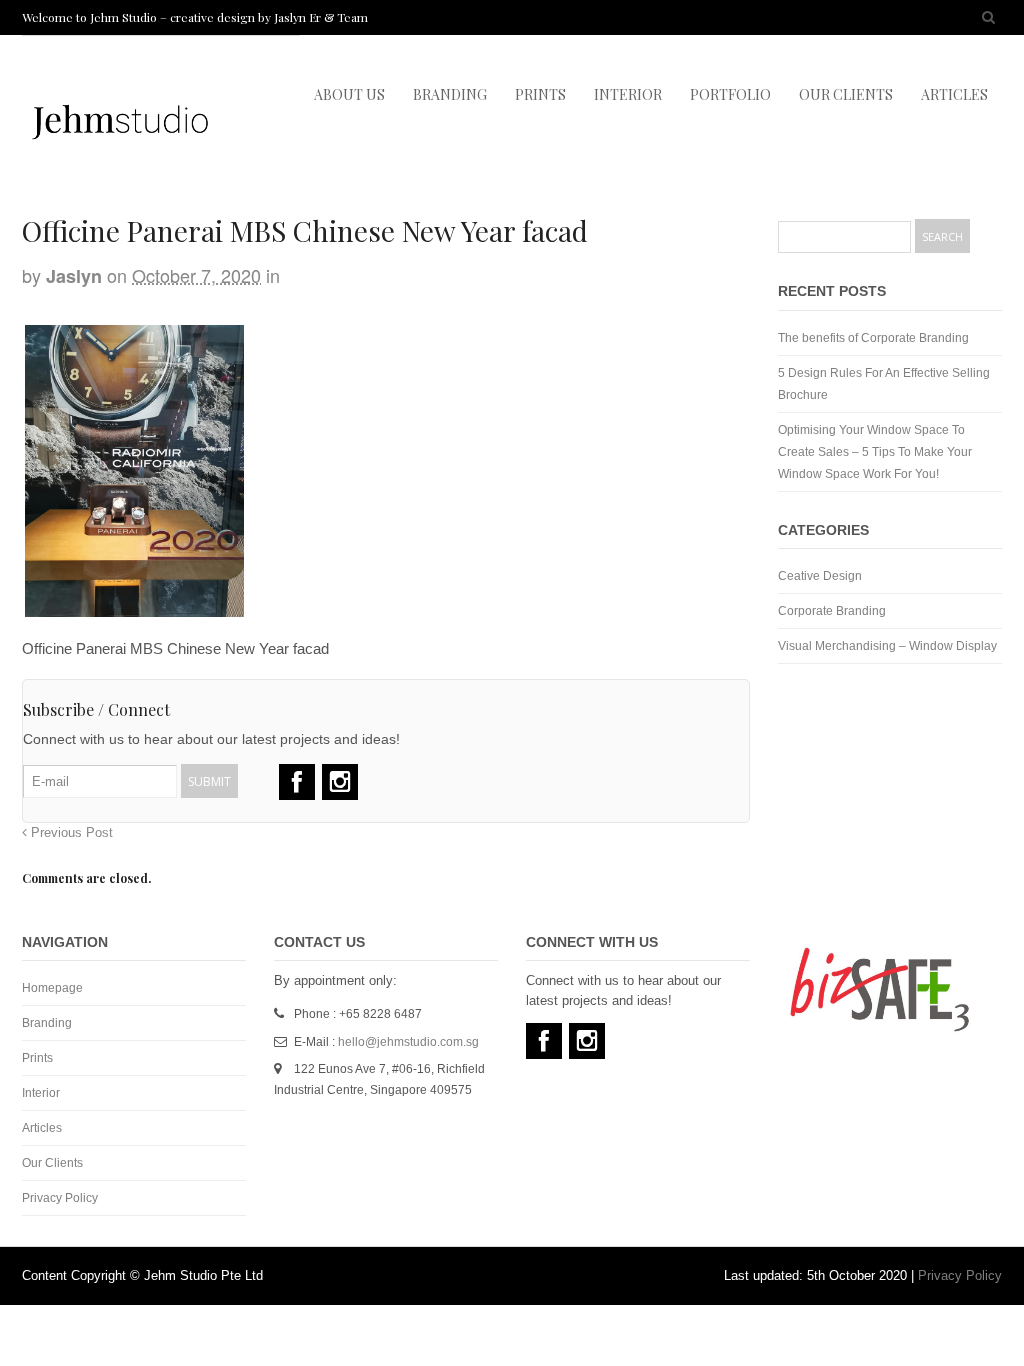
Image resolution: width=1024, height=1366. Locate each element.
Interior (41, 1093)
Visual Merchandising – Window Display (887, 646)
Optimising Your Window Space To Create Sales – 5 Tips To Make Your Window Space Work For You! (875, 452)
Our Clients (52, 1163)
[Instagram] (340, 782)
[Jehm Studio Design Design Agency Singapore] (120, 158)
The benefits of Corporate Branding (873, 338)
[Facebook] (297, 782)
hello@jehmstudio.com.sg (408, 1042)
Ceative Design (820, 576)
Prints (37, 1058)
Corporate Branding (832, 611)
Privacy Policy (60, 1198)
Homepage (52, 988)
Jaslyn (74, 276)
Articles (42, 1128)
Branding (47, 1023)
